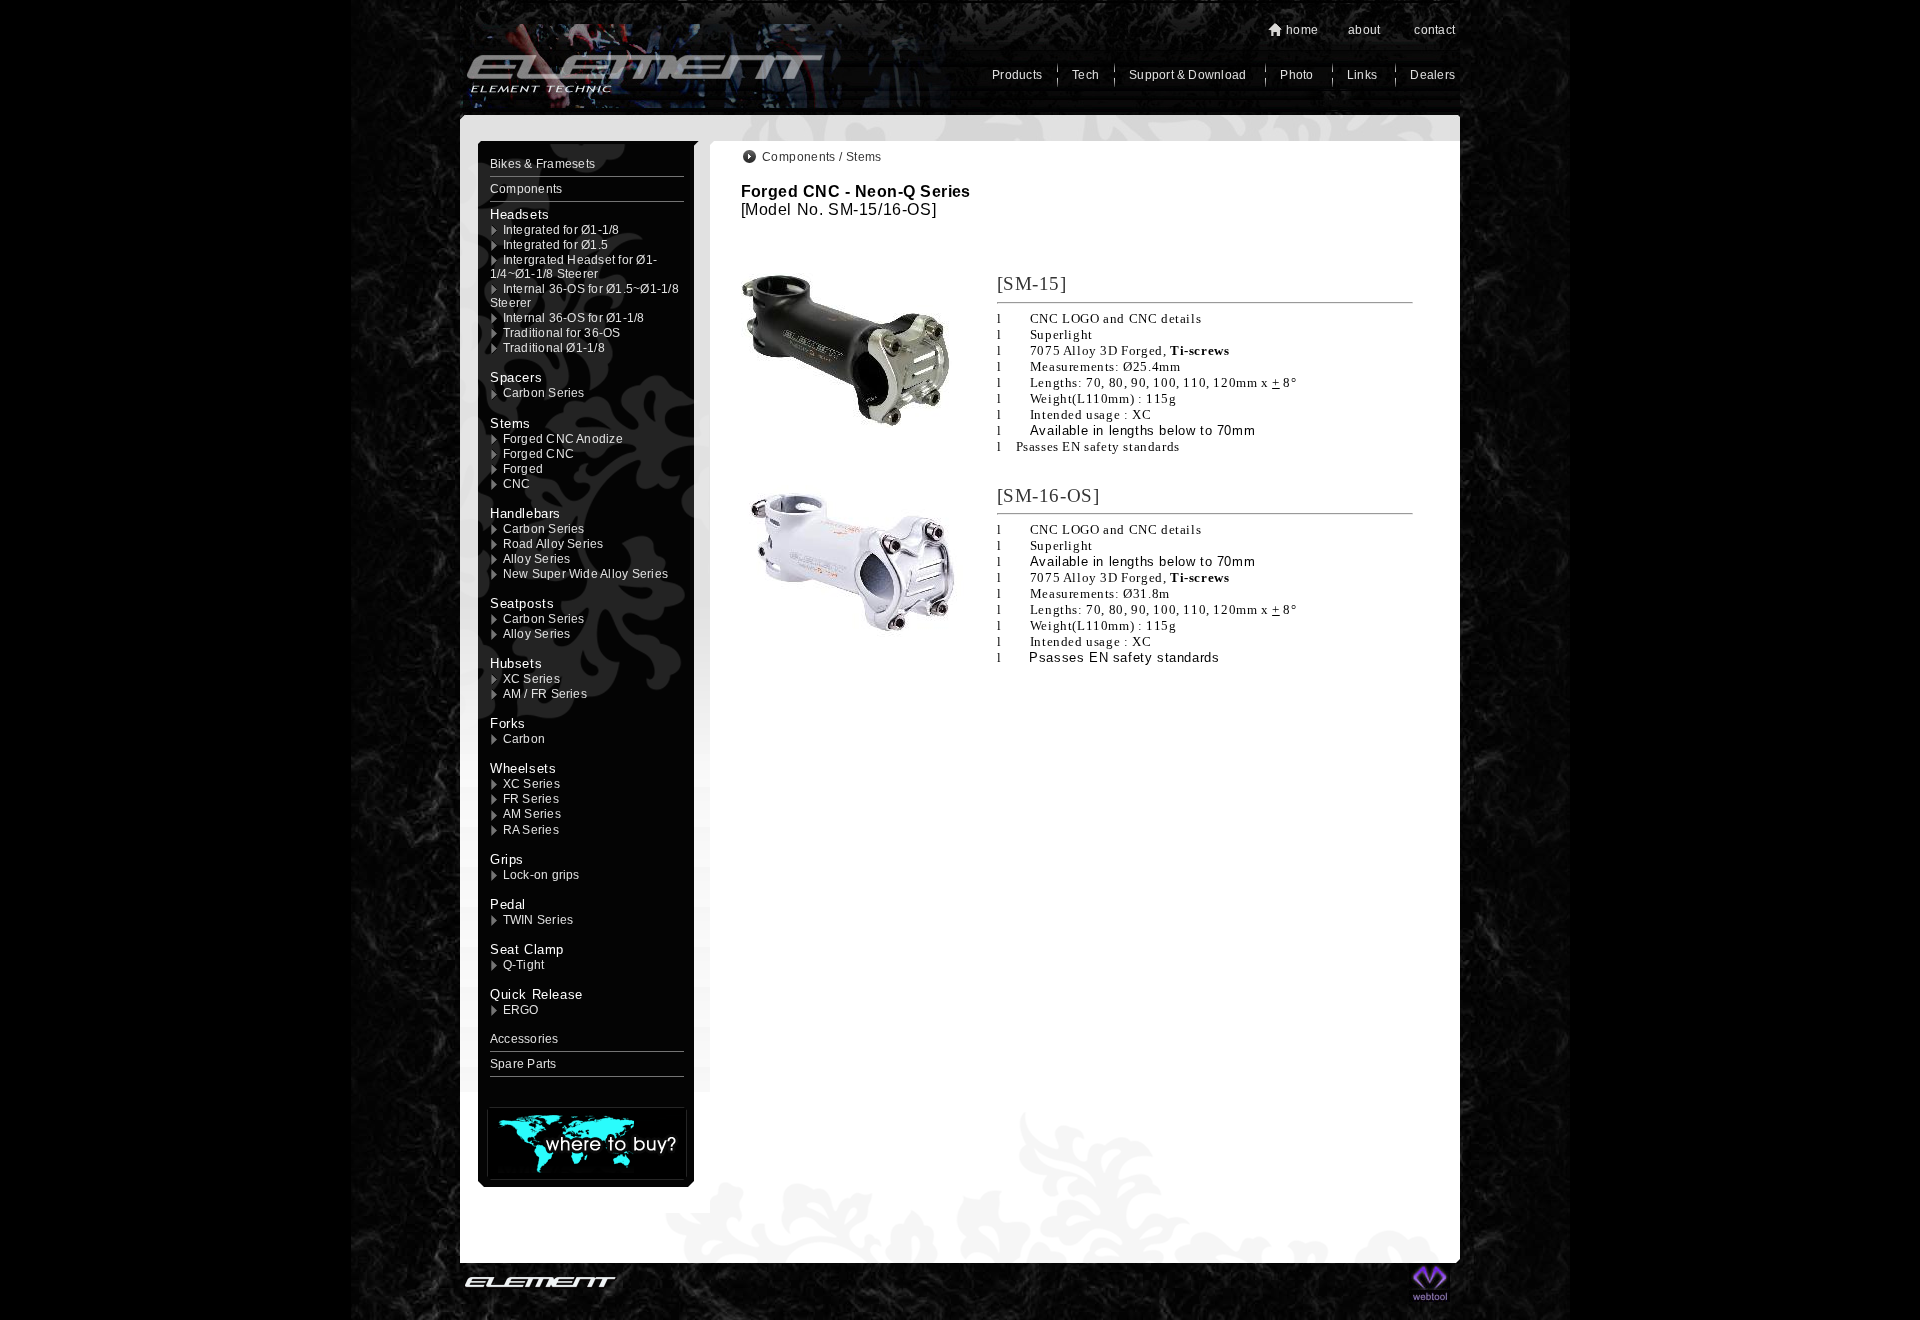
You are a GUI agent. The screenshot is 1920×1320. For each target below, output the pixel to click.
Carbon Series (544, 393)
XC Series (531, 679)
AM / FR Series (545, 694)
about (1364, 30)
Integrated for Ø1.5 (556, 245)
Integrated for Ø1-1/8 (561, 230)
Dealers (1432, 75)
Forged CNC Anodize (563, 439)
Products (1017, 75)
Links (1363, 75)
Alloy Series (537, 559)
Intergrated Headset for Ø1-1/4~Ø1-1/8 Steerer (573, 267)
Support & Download (1187, 75)
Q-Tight (524, 965)
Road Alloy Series (553, 544)
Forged (523, 469)
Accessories (524, 1039)
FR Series (531, 799)
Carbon (524, 739)
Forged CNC (538, 454)
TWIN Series (538, 920)
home (1302, 30)
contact (1434, 30)
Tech (1085, 75)
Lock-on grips (541, 875)
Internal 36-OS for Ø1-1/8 (574, 318)
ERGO (521, 1010)
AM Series (532, 814)
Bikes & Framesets (542, 164)
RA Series (531, 830)
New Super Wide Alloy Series (585, 574)
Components (526, 189)
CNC (517, 484)
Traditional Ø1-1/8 (554, 348)
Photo (1298, 75)
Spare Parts (523, 1064)
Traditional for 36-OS (562, 333)
